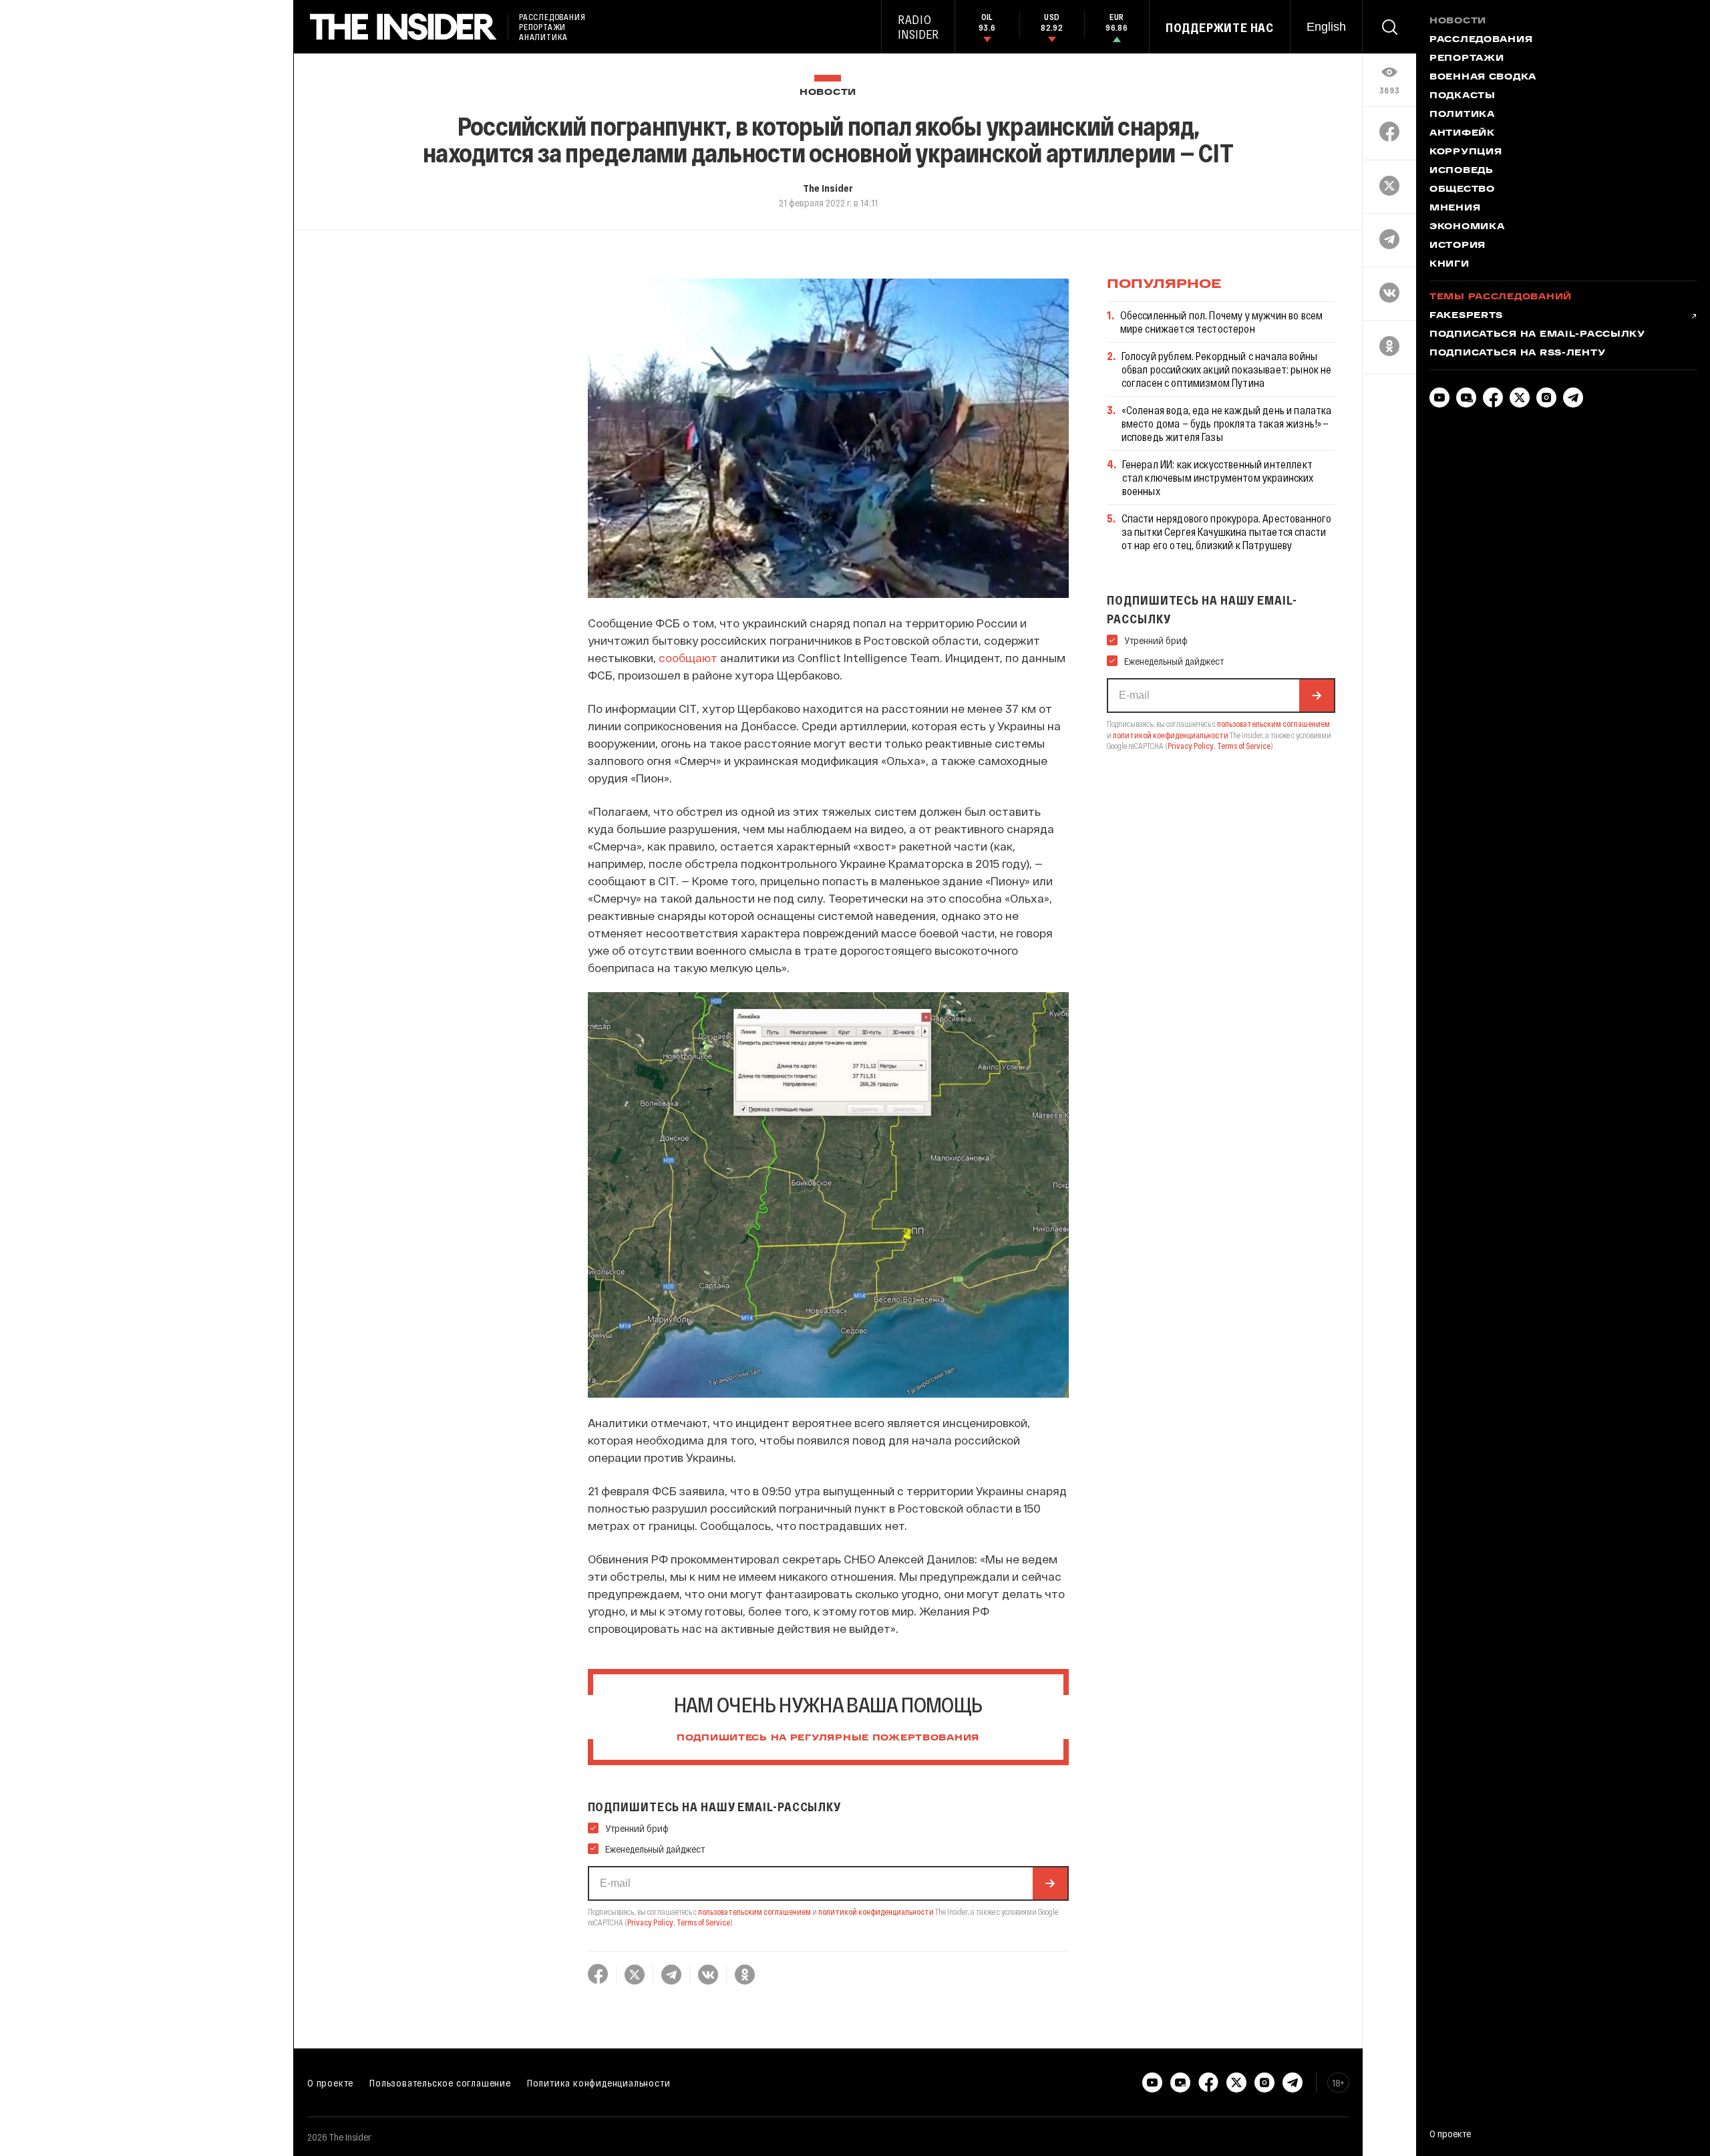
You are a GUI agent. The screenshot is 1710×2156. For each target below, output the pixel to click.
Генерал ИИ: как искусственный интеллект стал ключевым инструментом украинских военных (1218, 477)
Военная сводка (1483, 78)
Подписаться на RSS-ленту (1517, 353)
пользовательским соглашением (754, 1911)
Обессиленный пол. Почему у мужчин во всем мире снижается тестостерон (1222, 322)
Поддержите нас (1220, 27)
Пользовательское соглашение (440, 2083)
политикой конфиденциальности (876, 1911)
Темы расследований (1501, 297)
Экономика (1467, 227)
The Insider (828, 188)
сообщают (688, 657)
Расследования (1481, 40)
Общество (1462, 190)
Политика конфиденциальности (599, 2083)
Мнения (1455, 208)
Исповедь (1462, 171)
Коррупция (1466, 152)
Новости (828, 93)
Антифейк (1462, 134)
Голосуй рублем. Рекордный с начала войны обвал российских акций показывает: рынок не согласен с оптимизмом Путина (1227, 369)
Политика (1462, 115)
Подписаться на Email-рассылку (1537, 335)
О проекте (330, 2083)
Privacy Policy (650, 1922)
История (1458, 246)
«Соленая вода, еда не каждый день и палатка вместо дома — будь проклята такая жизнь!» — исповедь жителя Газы (1227, 423)
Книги (1449, 265)
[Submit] (1050, 1883)
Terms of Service (703, 1922)
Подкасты (1463, 96)
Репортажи (1467, 59)
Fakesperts (1466, 316)
